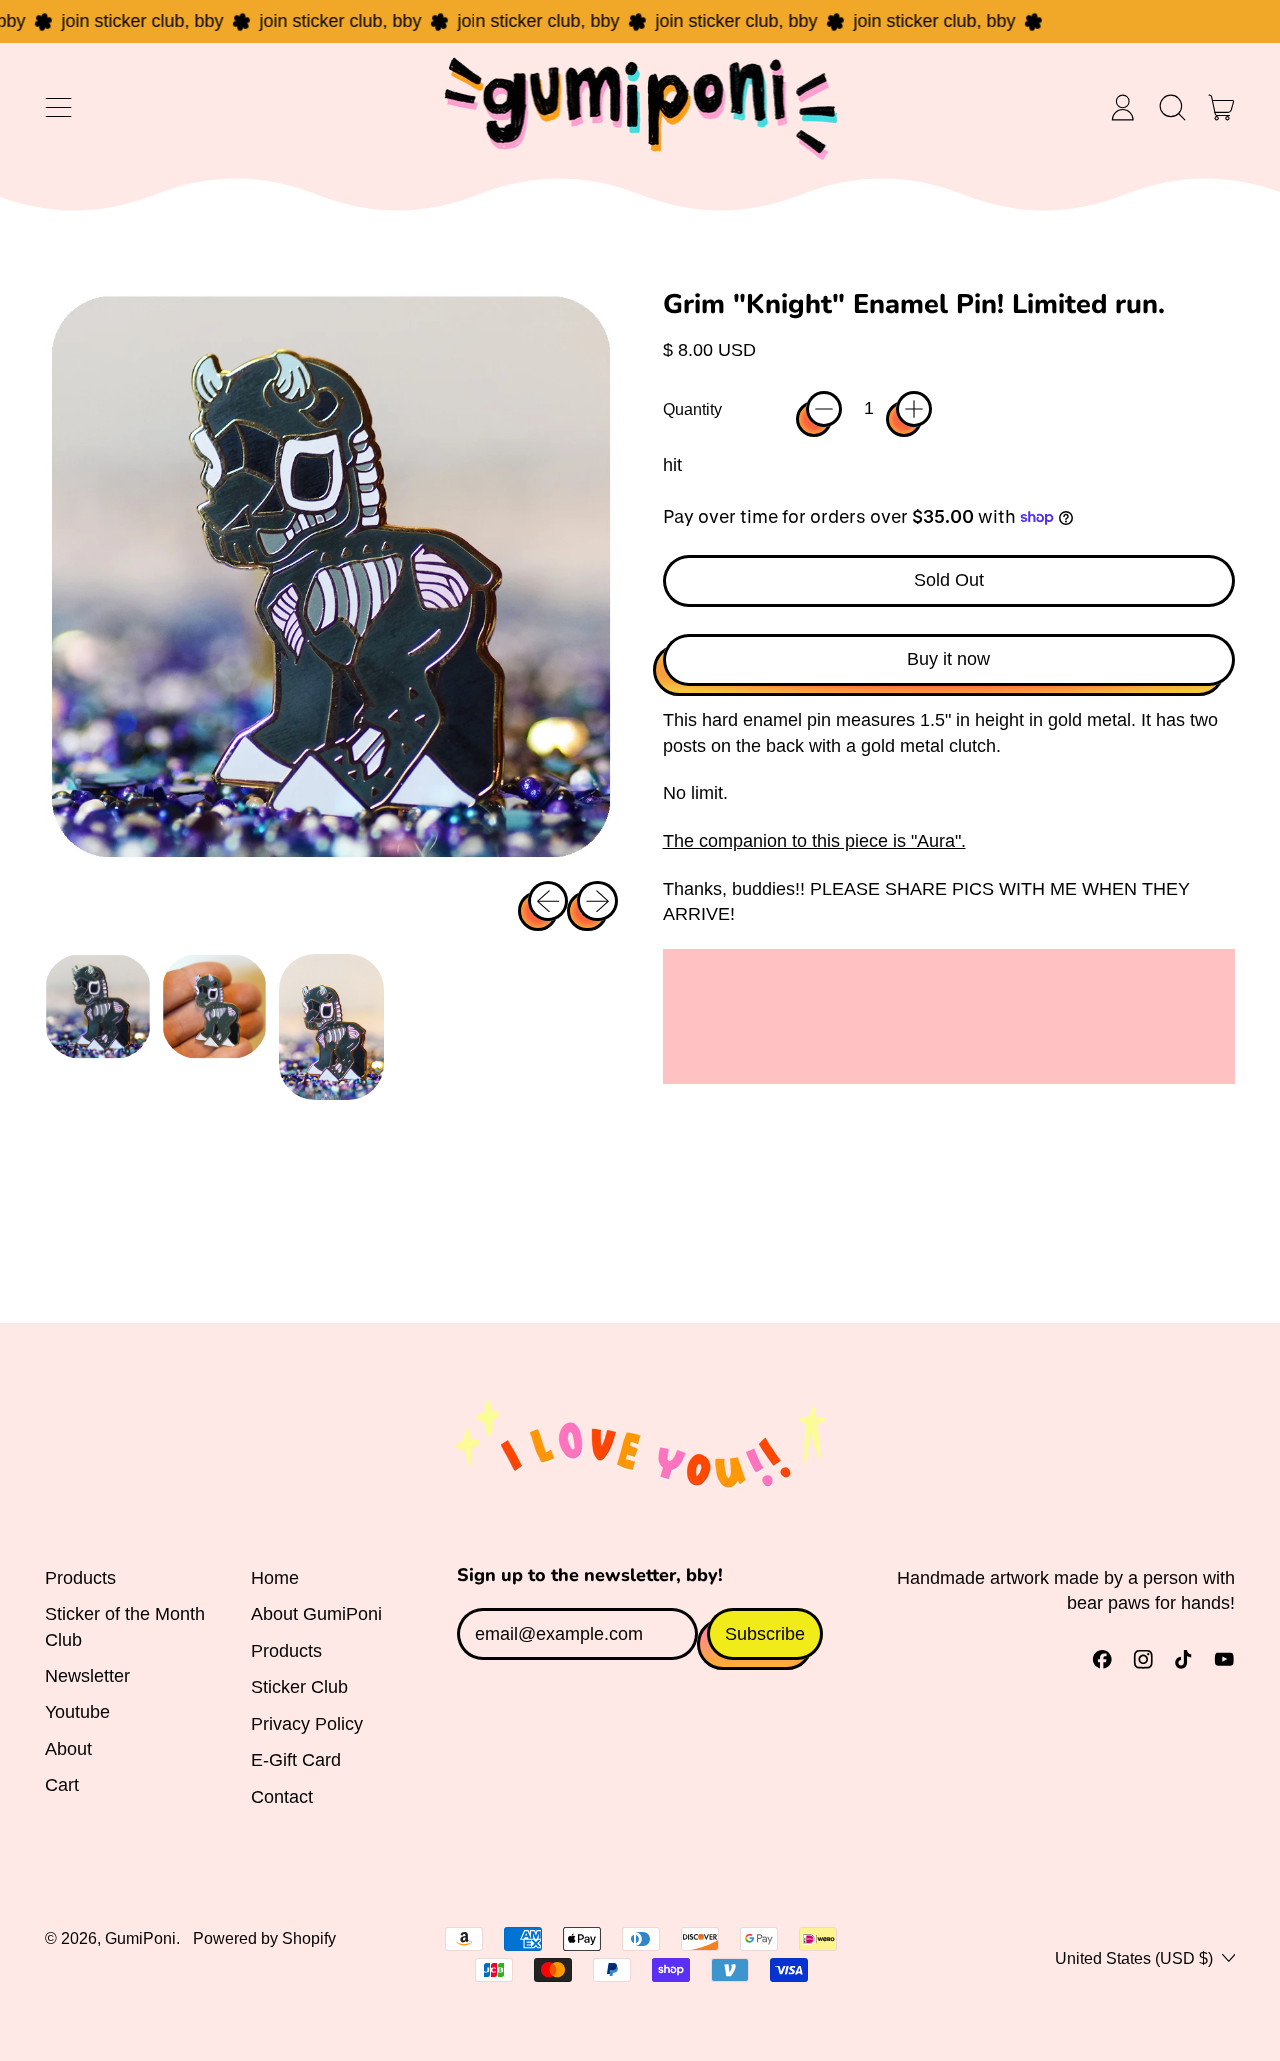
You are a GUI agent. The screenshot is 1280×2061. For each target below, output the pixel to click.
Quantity (692, 409)
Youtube (77, 1712)
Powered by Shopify (264, 1938)
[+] (914, 409)
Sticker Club (299, 1687)
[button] (1172, 108)
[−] (824, 409)
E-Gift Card (296, 1760)
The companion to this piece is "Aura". (814, 841)
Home (275, 1578)
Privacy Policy (307, 1724)
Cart (62, 1785)
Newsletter (87, 1676)
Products (80, 1578)
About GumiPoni (316, 1614)
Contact (282, 1797)
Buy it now (948, 659)
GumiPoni (140, 1938)
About (68, 1749)
